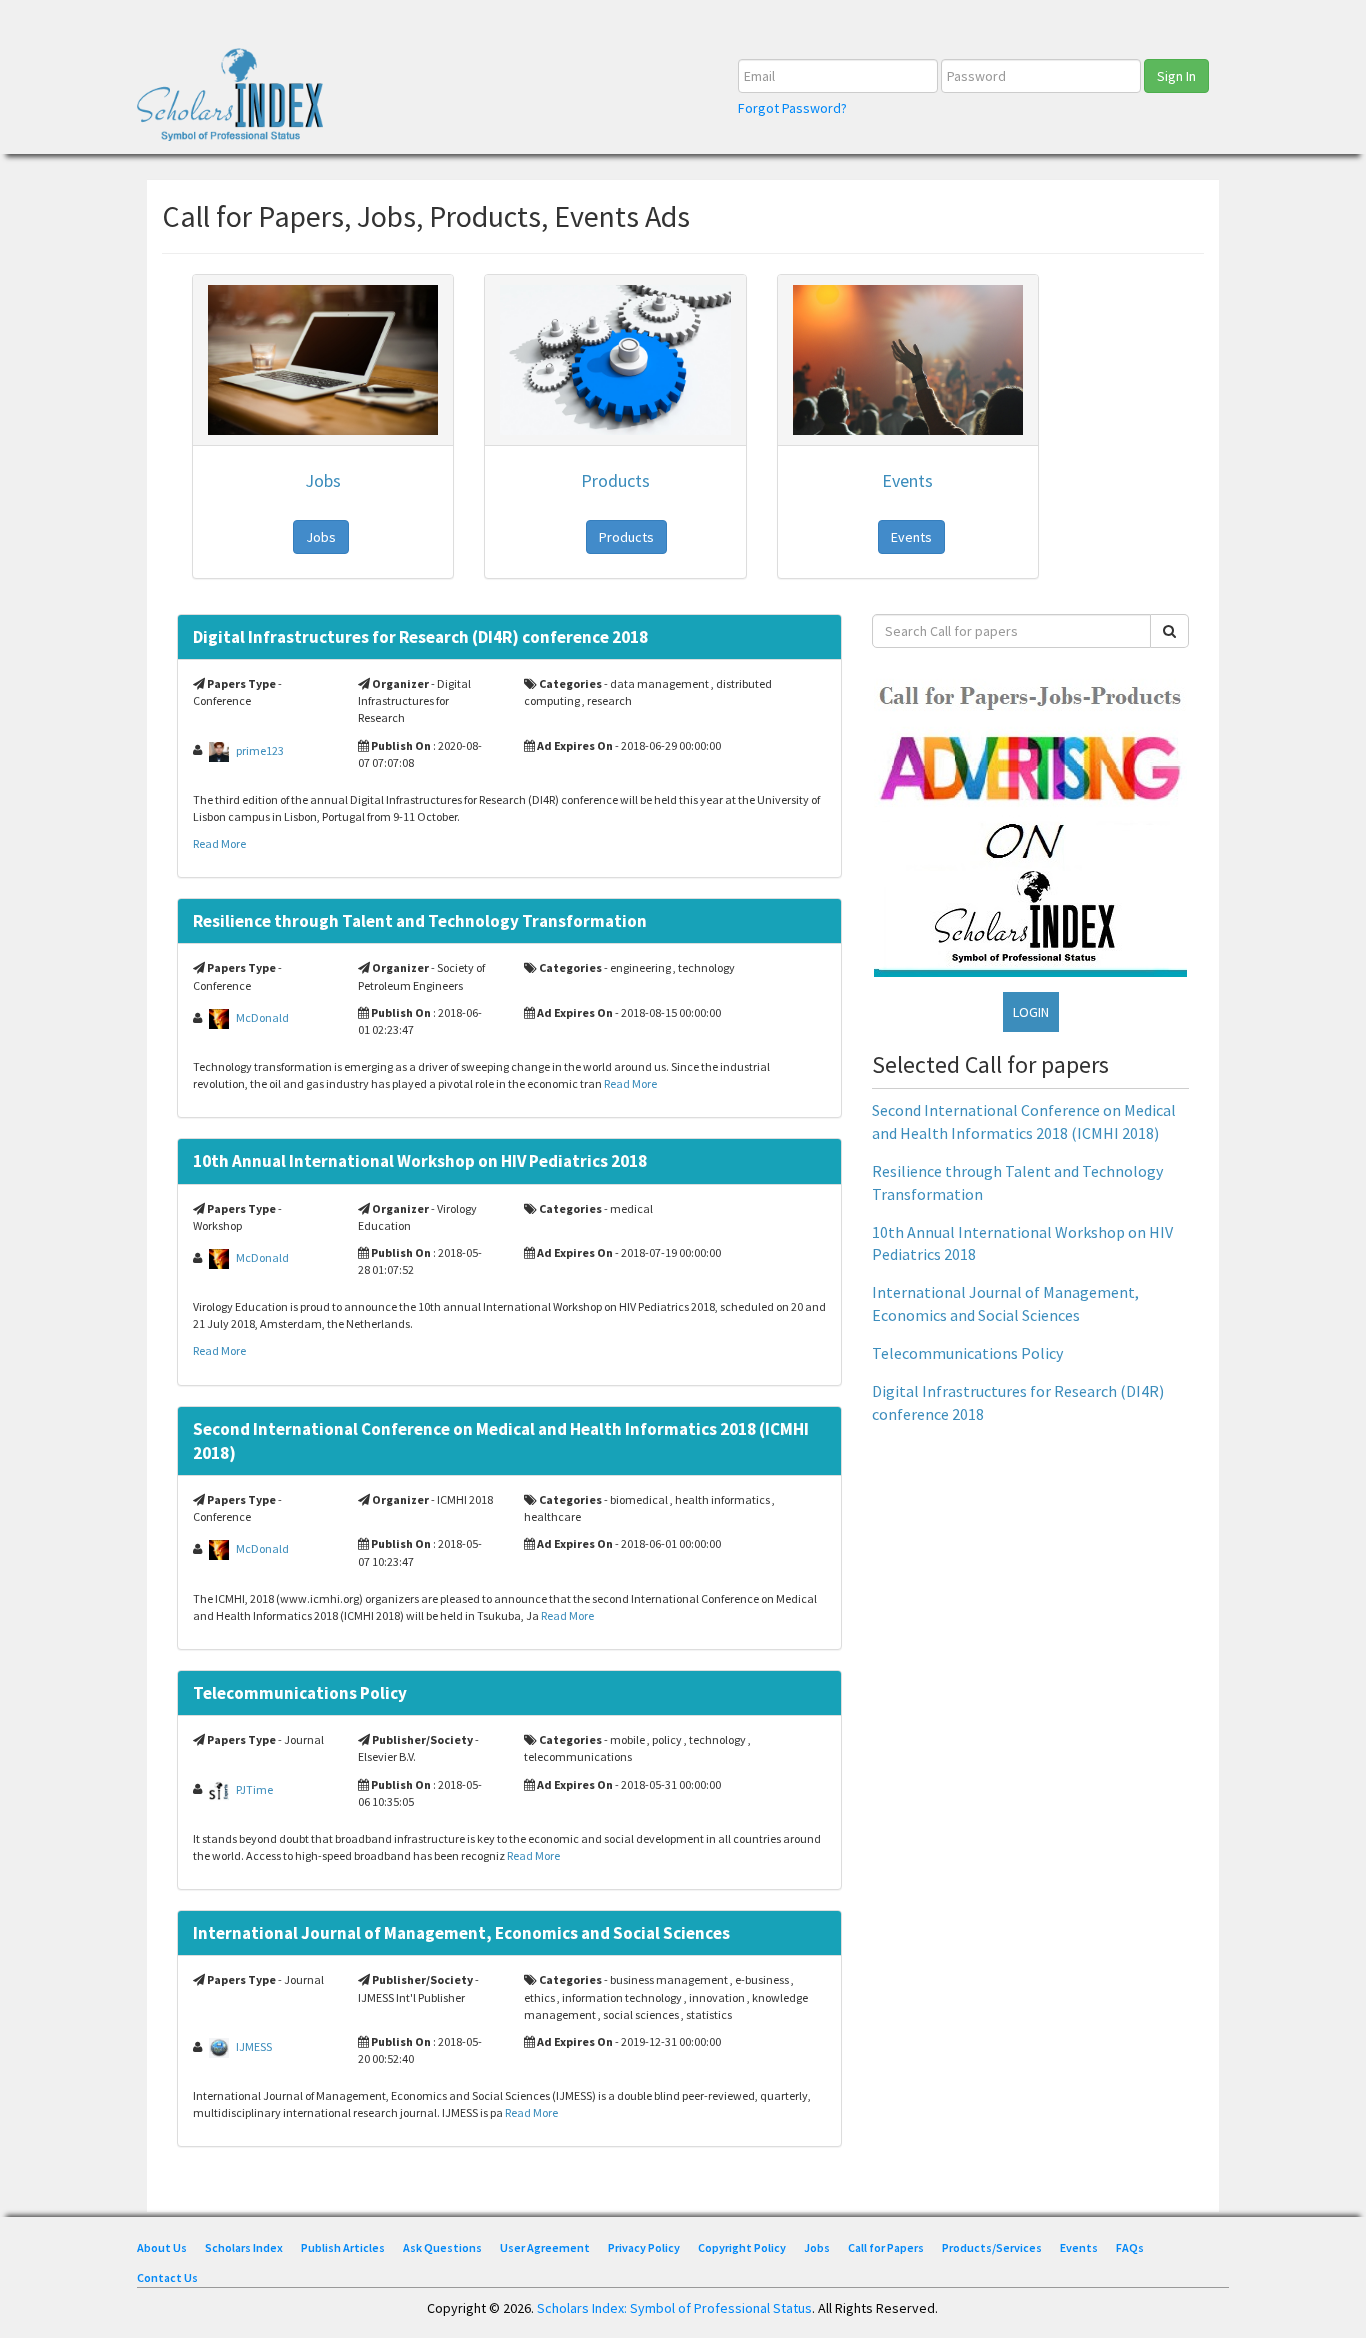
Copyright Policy (742, 2247)
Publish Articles (343, 2247)
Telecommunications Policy (300, 1693)
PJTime (254, 1788)
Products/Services (992, 2247)
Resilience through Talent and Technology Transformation (420, 921)
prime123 (260, 749)
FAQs (1130, 2247)
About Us (162, 2247)
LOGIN (1031, 1012)
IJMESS (254, 2046)
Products (615, 480)
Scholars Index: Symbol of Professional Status (674, 2308)
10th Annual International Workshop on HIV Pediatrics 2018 (420, 1161)
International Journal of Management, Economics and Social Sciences (461, 1933)
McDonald (262, 1017)
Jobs (323, 480)
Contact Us (167, 2277)
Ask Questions (442, 2247)
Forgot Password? (792, 108)
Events (907, 480)
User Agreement (545, 2247)
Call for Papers (886, 2247)
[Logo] (237, 101)
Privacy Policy (644, 2247)
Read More (219, 843)
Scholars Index (244, 2247)
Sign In (1176, 76)
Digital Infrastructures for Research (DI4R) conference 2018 (420, 637)
